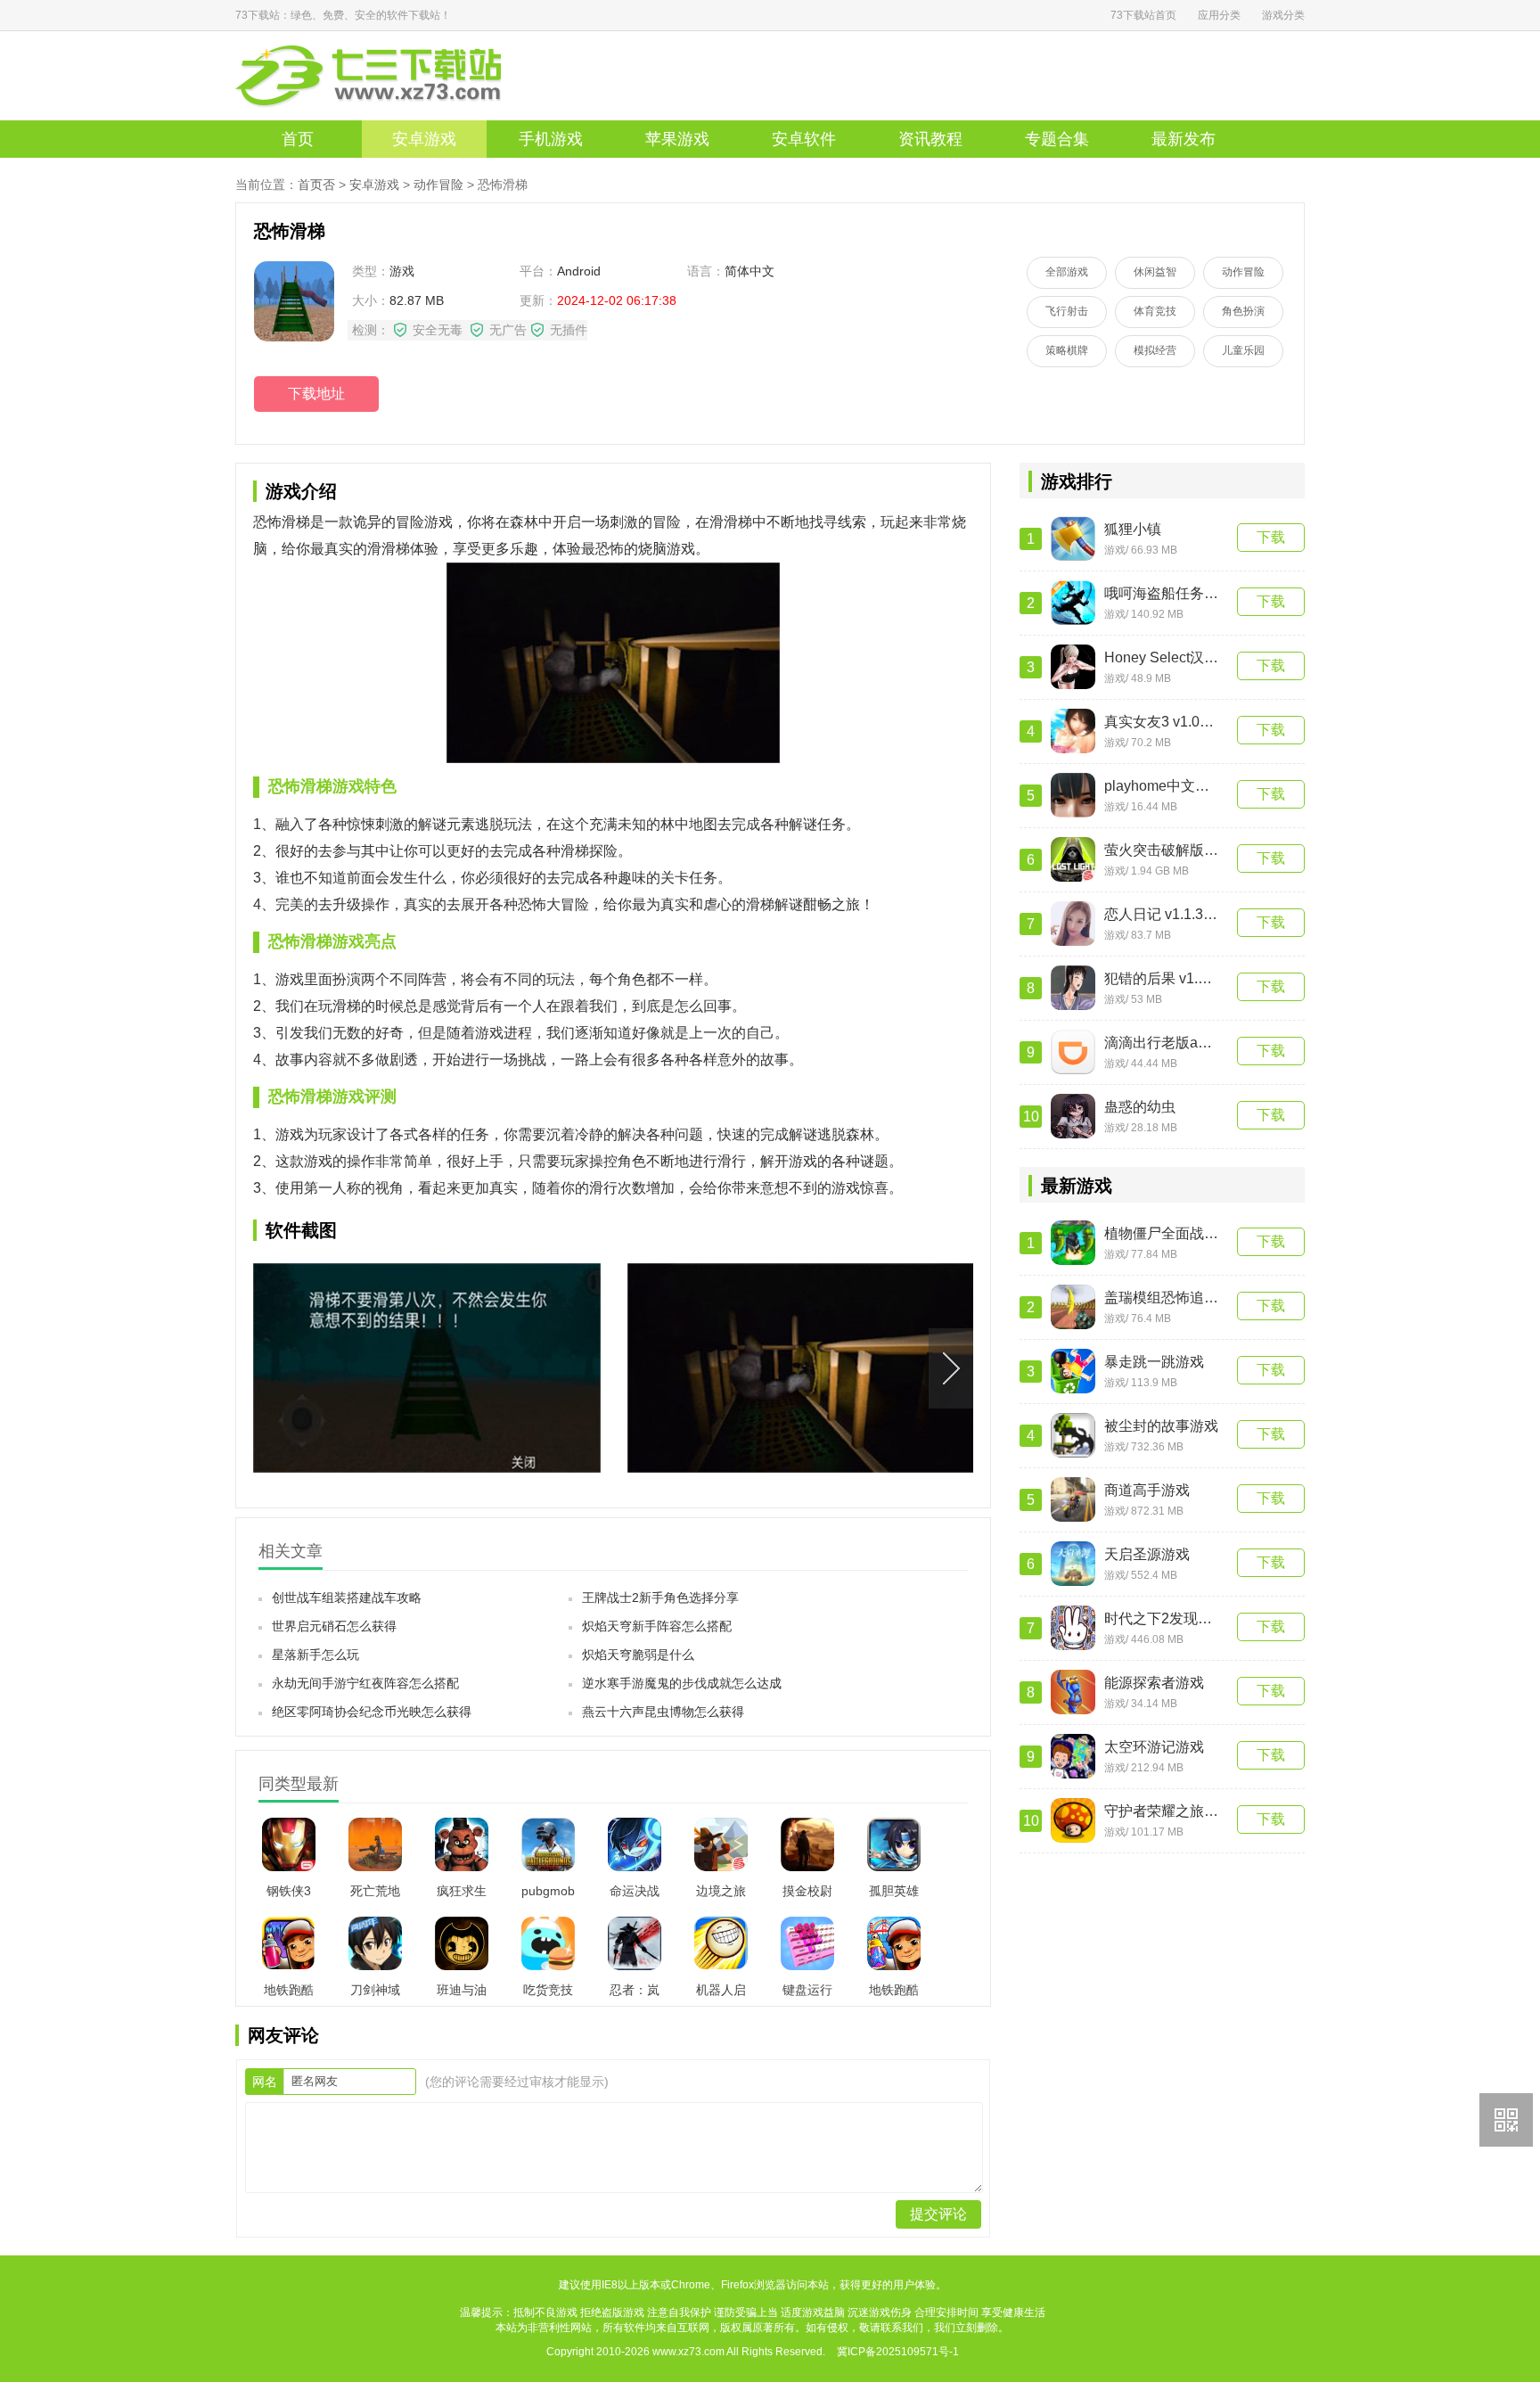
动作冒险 (438, 185)
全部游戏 (1067, 272)
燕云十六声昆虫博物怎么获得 (663, 1712)
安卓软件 (804, 139)
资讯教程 (930, 139)
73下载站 (396, 76)
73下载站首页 (1143, 15)
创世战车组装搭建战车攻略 (347, 1598)
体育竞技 (1155, 311)
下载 (1271, 537)
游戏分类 (1283, 15)
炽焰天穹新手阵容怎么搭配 (657, 1626)
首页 (298, 139)
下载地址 (316, 394)
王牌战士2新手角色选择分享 (660, 1598)
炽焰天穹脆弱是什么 (638, 1655)
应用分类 (1219, 15)
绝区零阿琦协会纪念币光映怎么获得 (372, 1712)
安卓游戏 (424, 139)
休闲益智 (1155, 272)
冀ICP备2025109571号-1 (898, 2352)
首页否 (316, 185)
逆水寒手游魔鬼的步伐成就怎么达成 (682, 1683)
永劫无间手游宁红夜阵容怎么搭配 (365, 1683)
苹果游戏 (677, 139)
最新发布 (1184, 139)
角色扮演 (1243, 311)
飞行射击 (1067, 311)
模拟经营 (1155, 350)
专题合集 (1057, 139)
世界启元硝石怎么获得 (334, 1626)
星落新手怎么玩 (315, 1655)
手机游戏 (551, 139)
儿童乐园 (1243, 350)
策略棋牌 (1067, 350)
